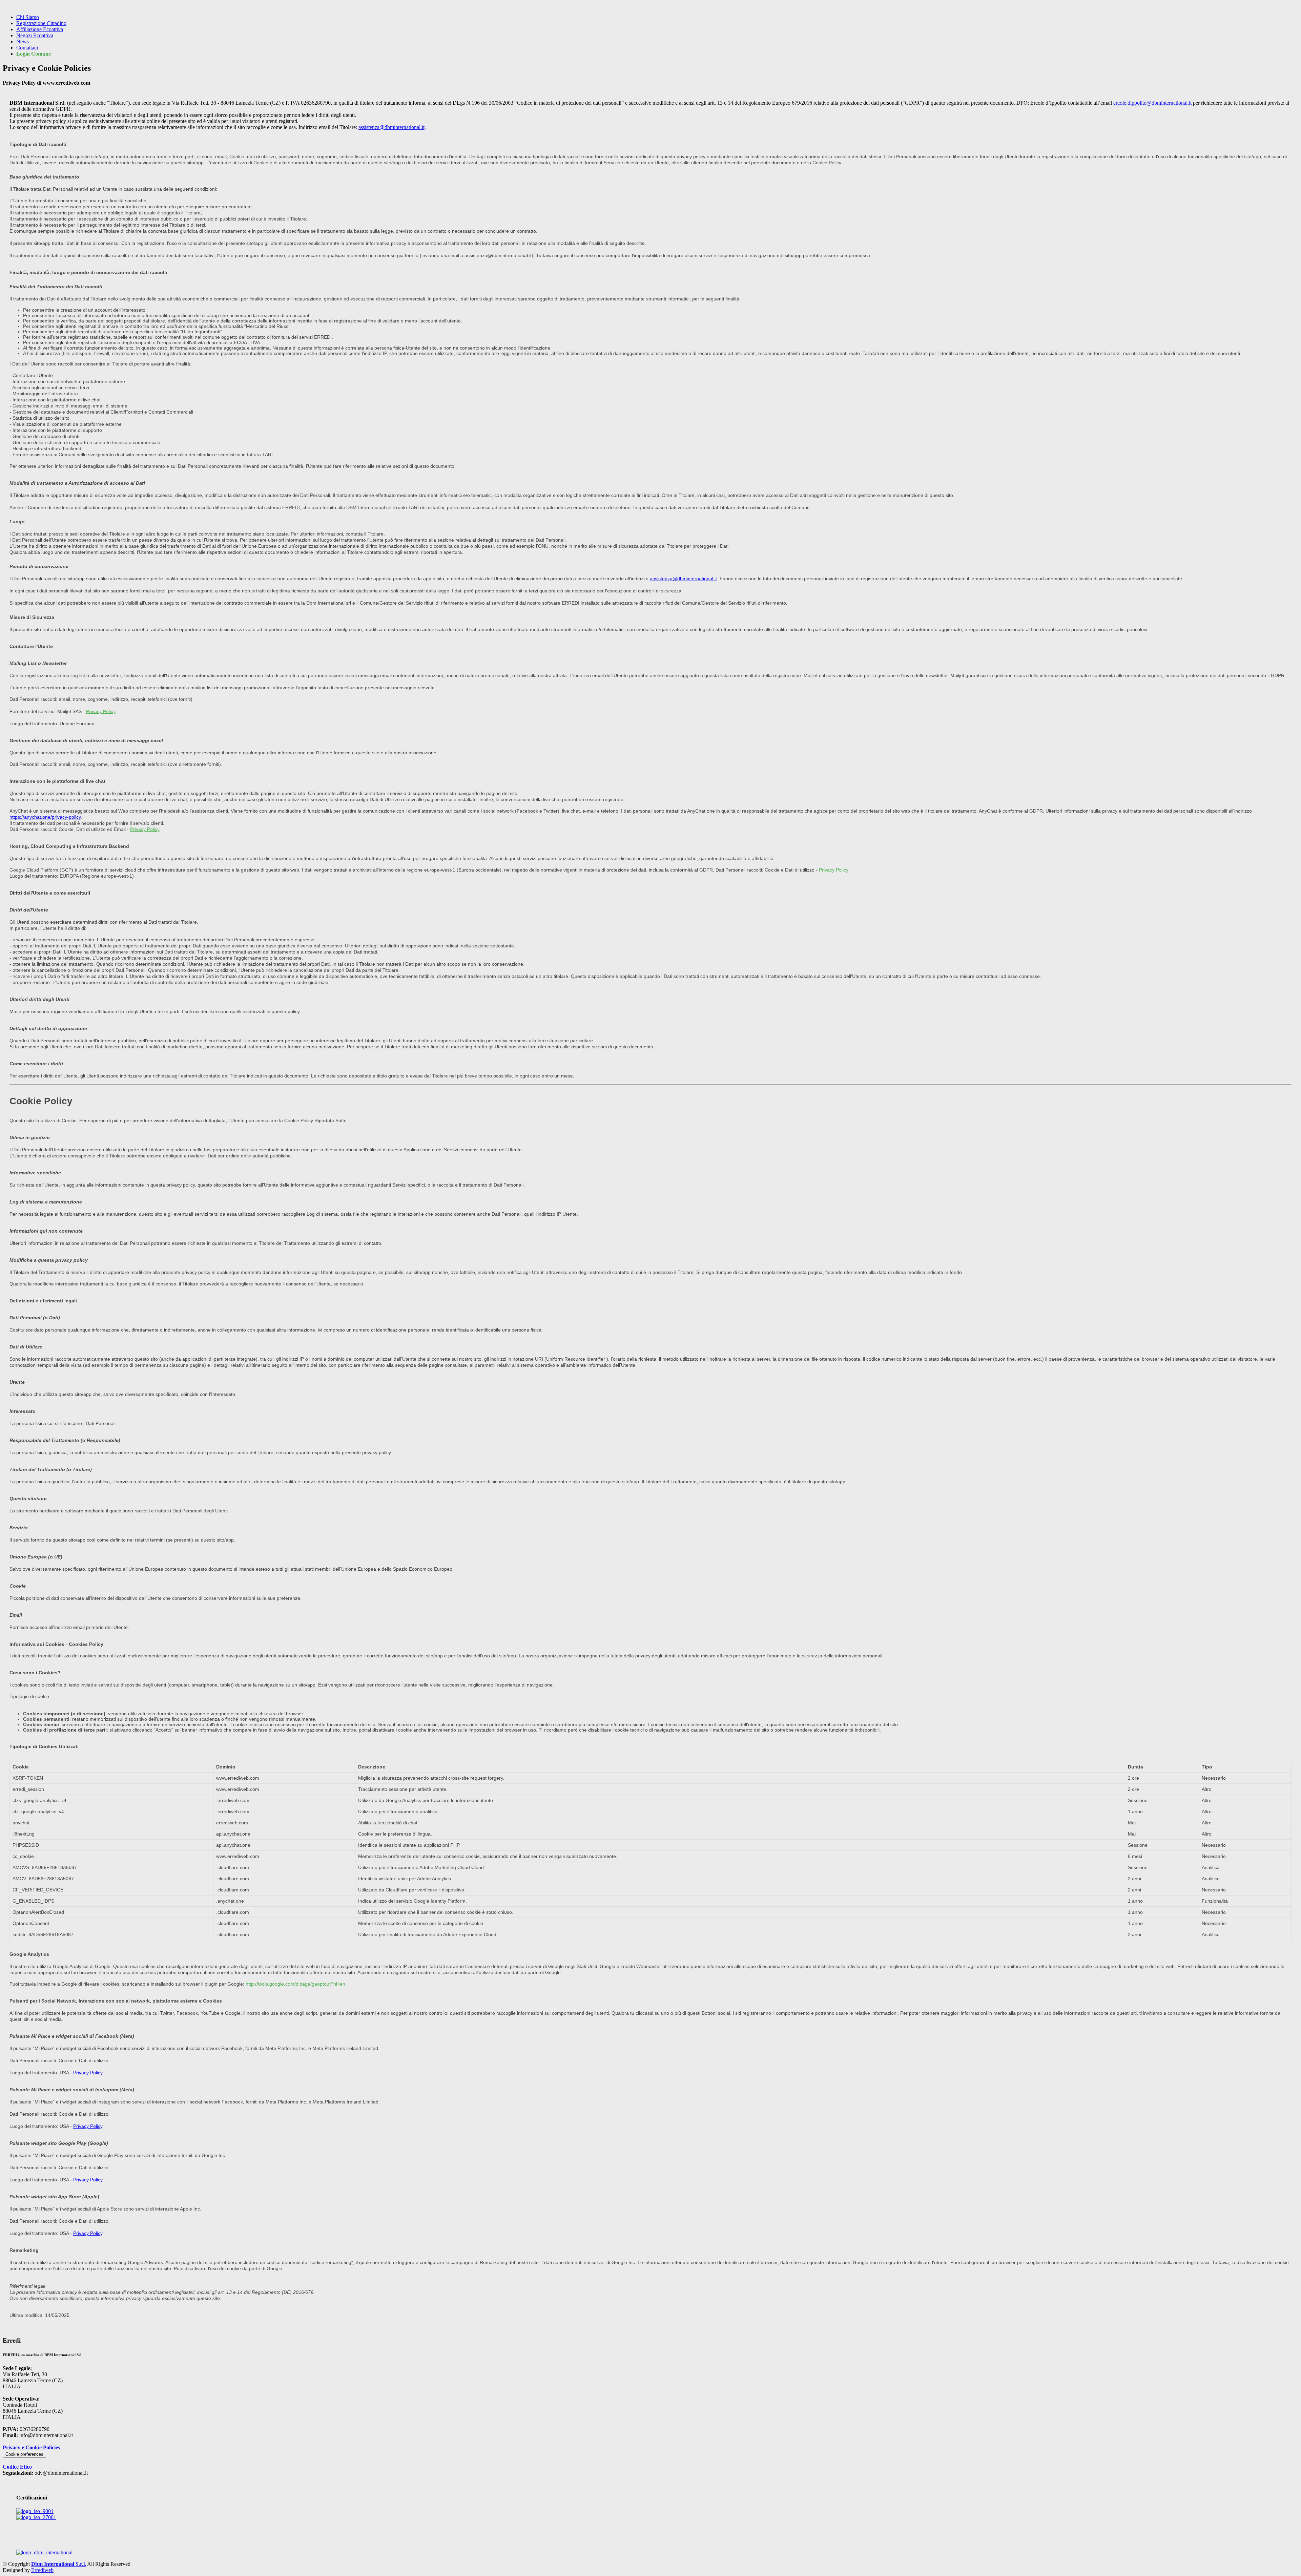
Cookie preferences (24, 2454)
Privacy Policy (101, 711)
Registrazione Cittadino (41, 23)
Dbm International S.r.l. (59, 2564)
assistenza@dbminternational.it (391, 127)
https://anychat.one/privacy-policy (45, 817)
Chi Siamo (28, 17)
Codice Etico (17, 2467)
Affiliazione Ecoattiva (40, 29)
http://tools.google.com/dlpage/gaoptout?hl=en (295, 1984)
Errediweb (42, 2570)
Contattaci (27, 48)
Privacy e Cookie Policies (31, 2447)
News (23, 41)
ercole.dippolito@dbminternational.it (1152, 103)
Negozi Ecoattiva (35, 35)
